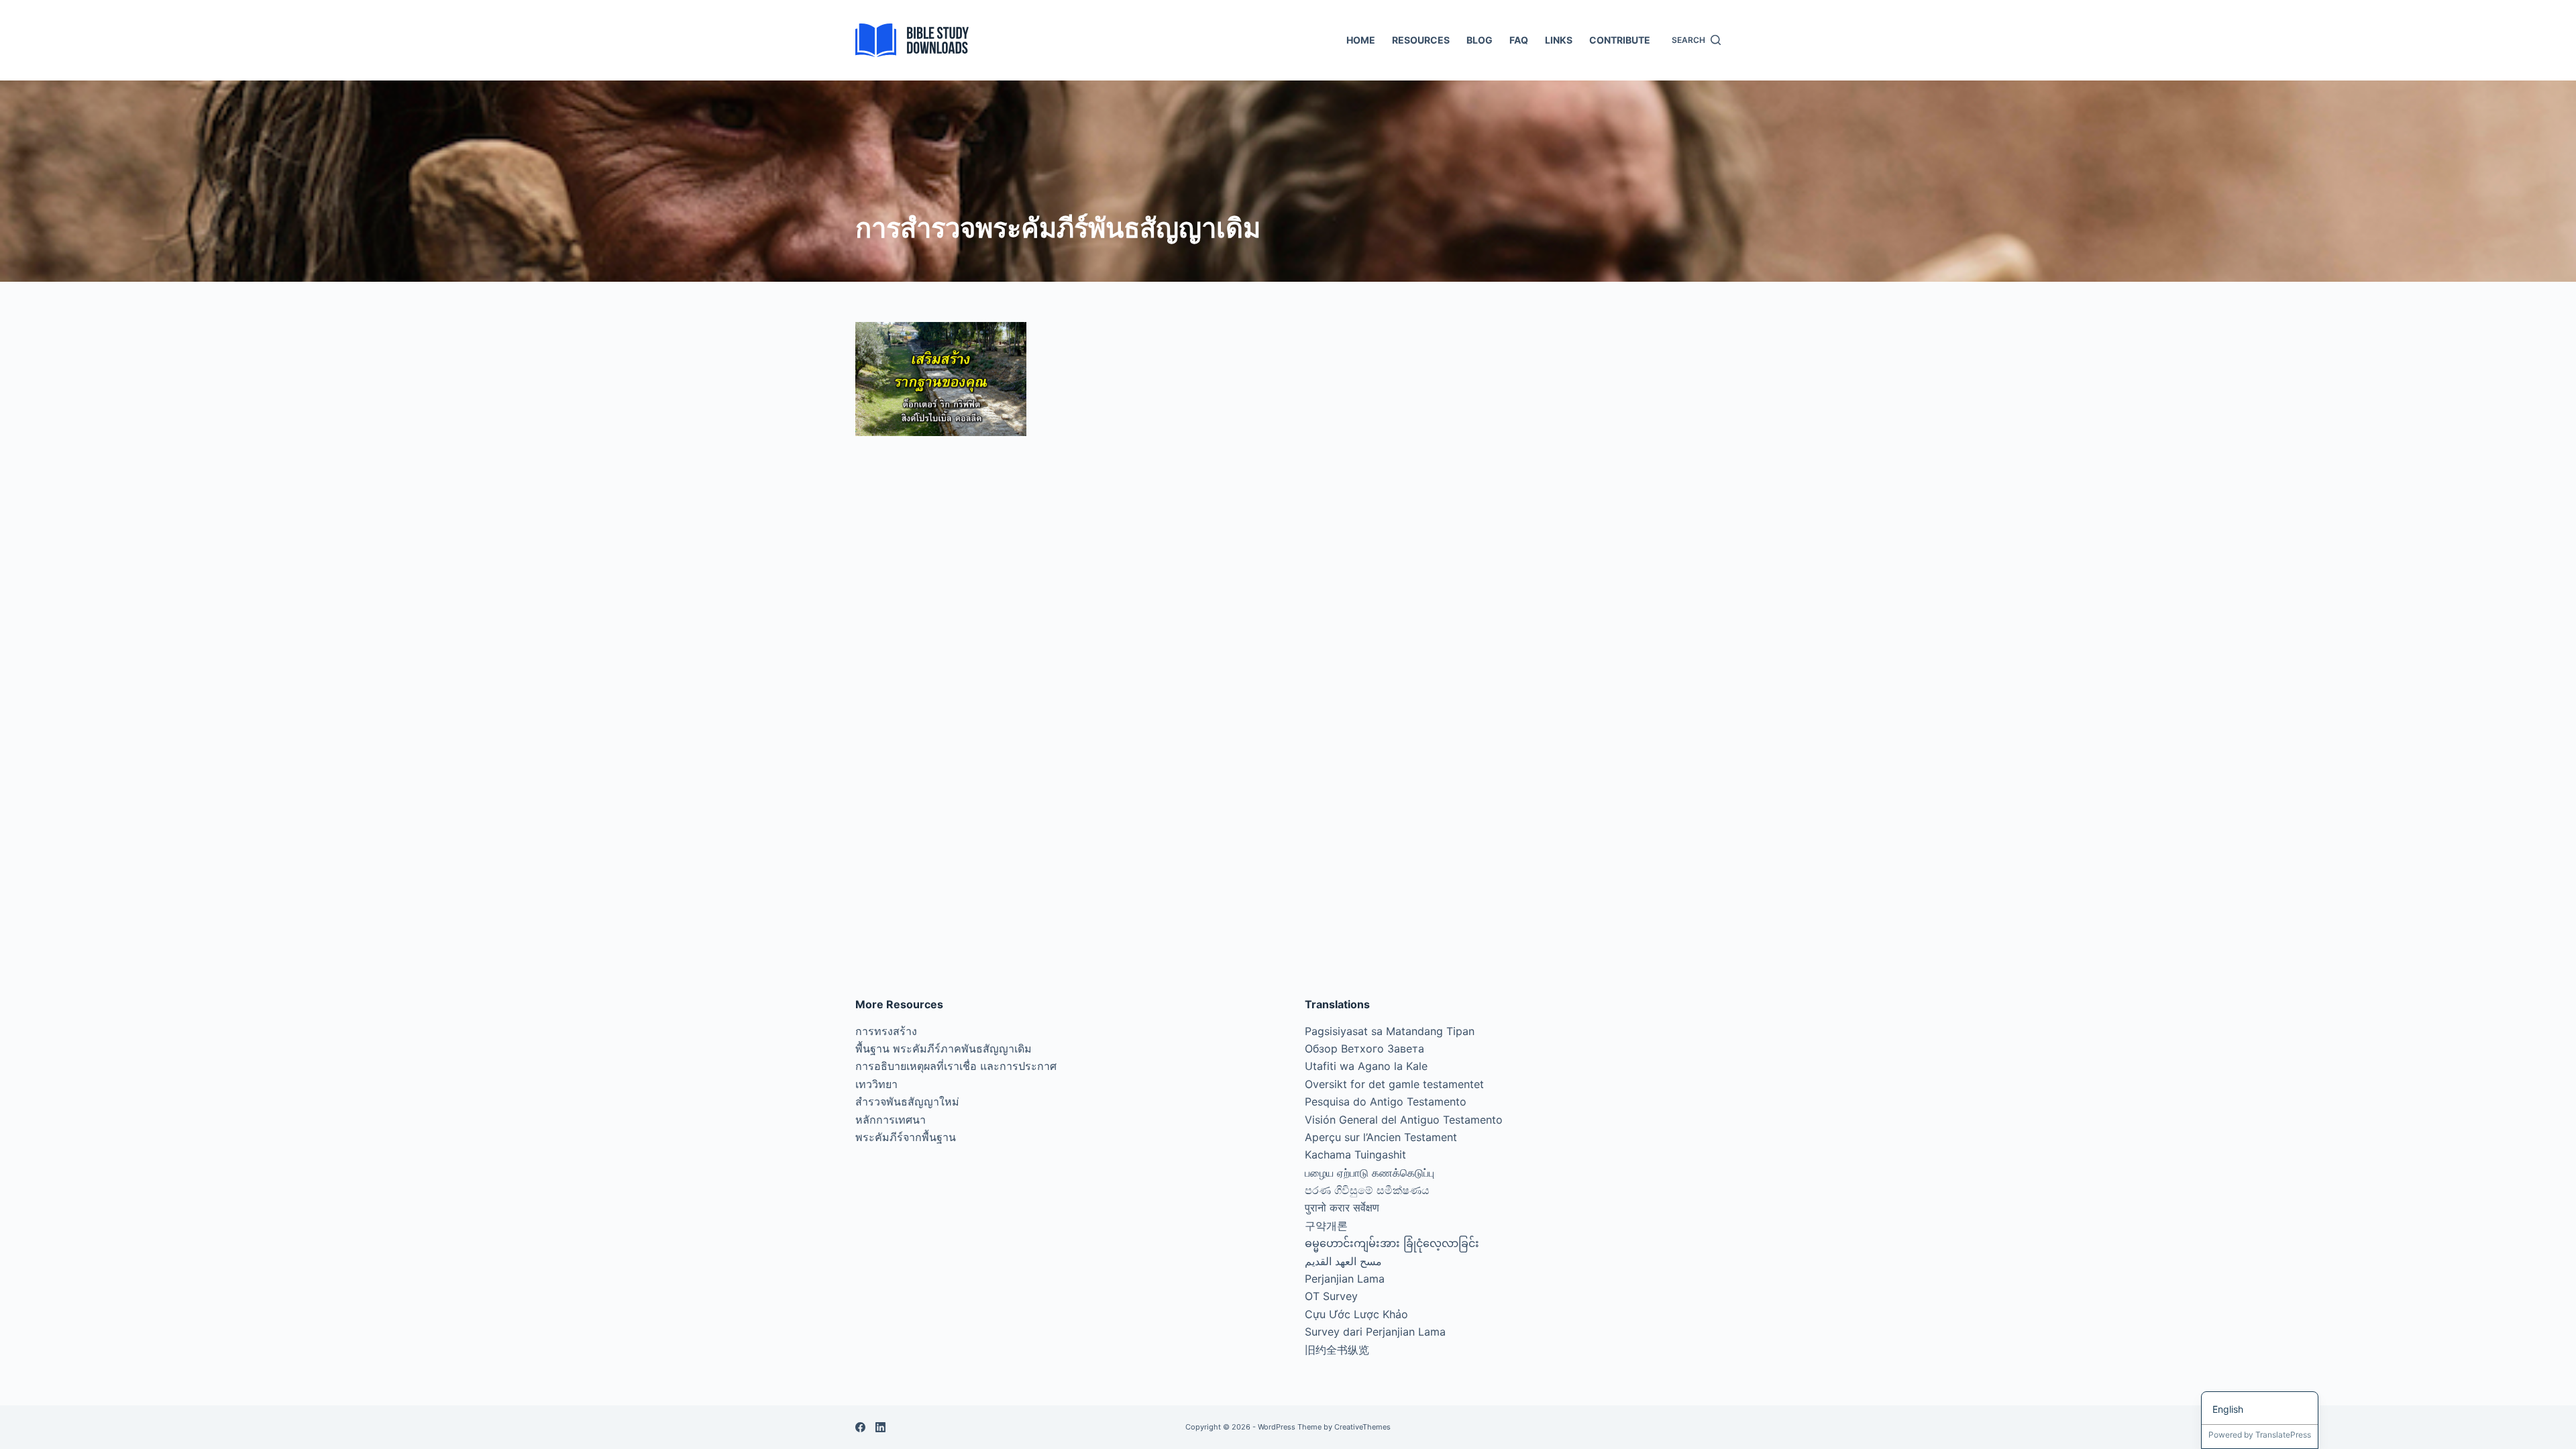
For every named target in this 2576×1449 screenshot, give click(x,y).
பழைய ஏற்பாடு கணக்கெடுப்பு (1370, 1173)
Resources (1421, 40)
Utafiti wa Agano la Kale (1366, 1066)
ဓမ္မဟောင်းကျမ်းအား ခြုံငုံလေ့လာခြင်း (1392, 1243)
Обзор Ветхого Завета (1364, 1049)
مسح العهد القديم (1343, 1261)
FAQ (1519, 40)
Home (1361, 40)
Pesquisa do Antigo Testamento (1386, 1102)
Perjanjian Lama (1345, 1279)
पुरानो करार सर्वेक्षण (1342, 1207)
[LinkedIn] (880, 1427)
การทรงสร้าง (886, 1031)
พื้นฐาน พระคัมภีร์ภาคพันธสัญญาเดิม (944, 1049)
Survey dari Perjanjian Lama (1375, 1332)
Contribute (1620, 40)
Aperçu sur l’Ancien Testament (1381, 1137)
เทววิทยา (876, 1084)
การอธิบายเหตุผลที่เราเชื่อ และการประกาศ (956, 1066)
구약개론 (1326, 1226)
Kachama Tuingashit (1355, 1155)
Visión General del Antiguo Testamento (1404, 1120)
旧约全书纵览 (1337, 1350)
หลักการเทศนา (891, 1120)
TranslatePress (2283, 1435)
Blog (1480, 40)
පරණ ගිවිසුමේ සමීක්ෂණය (1367, 1190)
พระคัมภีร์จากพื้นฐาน (906, 1137)
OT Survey (1331, 1296)
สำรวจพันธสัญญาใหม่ (907, 1102)
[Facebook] (860, 1427)
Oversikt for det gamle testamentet (1394, 1084)
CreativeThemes (1362, 1427)
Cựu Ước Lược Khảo (1356, 1314)
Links (1559, 40)
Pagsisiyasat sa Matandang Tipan (1390, 1031)
